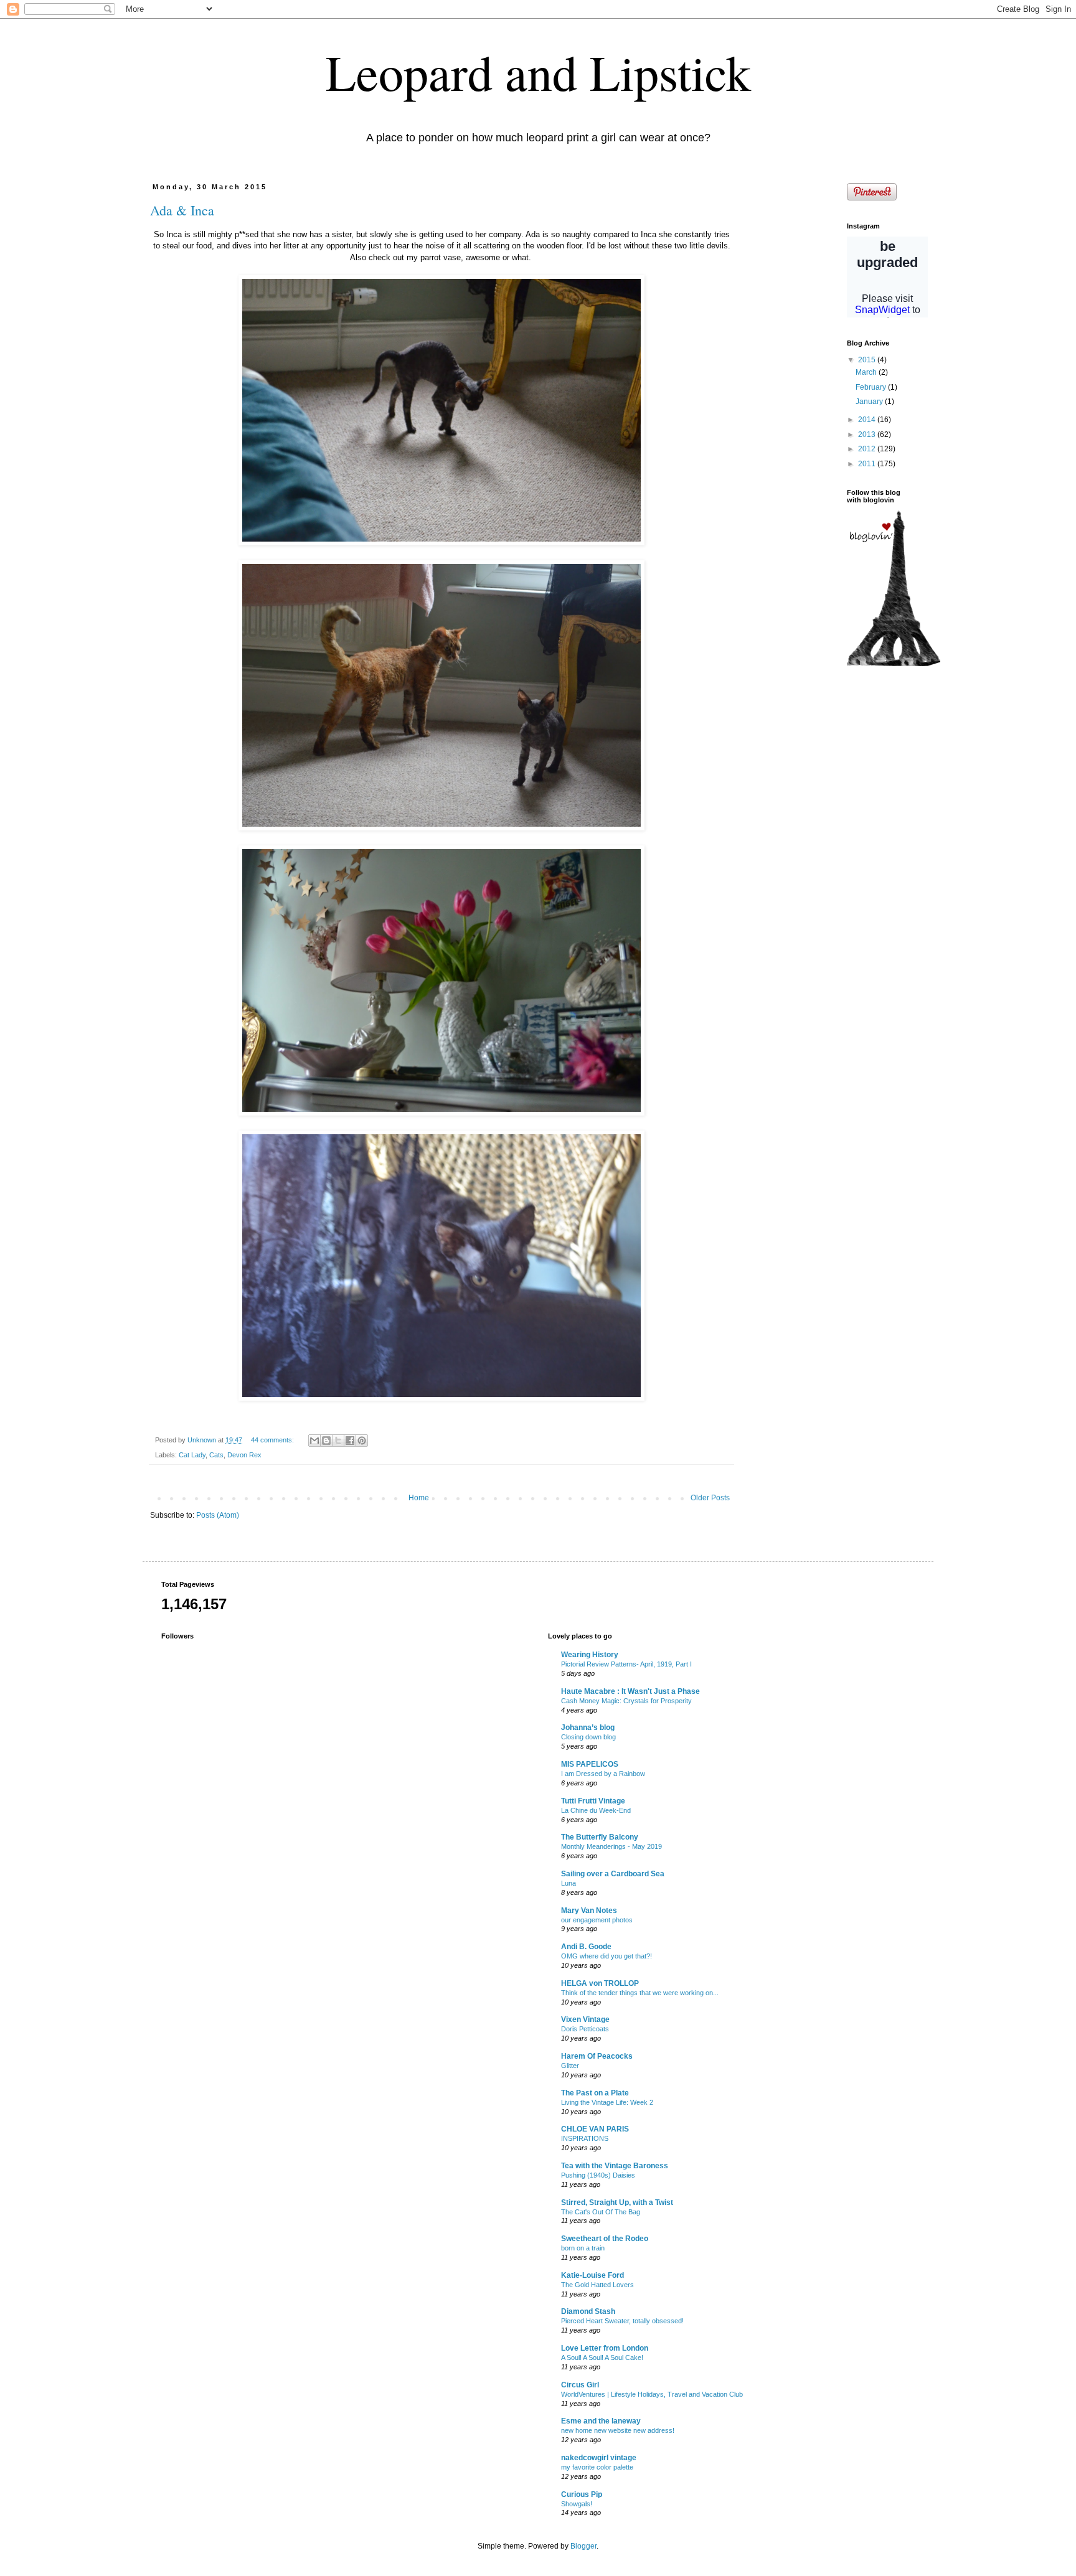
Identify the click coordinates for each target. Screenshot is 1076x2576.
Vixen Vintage (585, 2019)
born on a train (583, 2248)
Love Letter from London (605, 2348)
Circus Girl (580, 2385)
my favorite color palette (597, 2467)
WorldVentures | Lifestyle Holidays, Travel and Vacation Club (652, 2394)
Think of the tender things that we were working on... (640, 1993)
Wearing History (590, 1655)
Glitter (570, 2066)
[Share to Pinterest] (362, 1441)
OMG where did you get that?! (606, 1956)
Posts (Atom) (218, 1515)
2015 (868, 360)
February (872, 387)
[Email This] (314, 1441)
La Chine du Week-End (596, 1810)
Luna (569, 1883)
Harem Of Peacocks (597, 2056)
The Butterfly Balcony (600, 1837)
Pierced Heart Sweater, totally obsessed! (622, 2321)
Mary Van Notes (589, 1911)
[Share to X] (338, 1441)
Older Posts (710, 1498)
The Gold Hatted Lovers (597, 2285)
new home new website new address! (618, 2430)
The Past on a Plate (595, 2093)
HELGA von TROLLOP (600, 1983)
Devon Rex (244, 1455)
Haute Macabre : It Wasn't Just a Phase (630, 1691)
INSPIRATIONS (585, 2138)
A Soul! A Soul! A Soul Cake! (602, 2357)
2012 (868, 449)
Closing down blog (588, 1737)
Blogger (583, 2546)
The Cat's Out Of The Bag (601, 2212)
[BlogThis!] (326, 1441)
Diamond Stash (588, 2311)
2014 (868, 420)
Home (419, 1498)
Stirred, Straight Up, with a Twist (617, 2202)
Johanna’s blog (588, 1728)
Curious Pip (582, 2494)
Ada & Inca (182, 210)
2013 (868, 435)
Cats (216, 1455)
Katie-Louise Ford (592, 2275)
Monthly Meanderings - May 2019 (611, 1846)
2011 (868, 464)
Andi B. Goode (586, 1947)
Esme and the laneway (601, 2421)
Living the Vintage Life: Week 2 (607, 2102)
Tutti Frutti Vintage (593, 1801)
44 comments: (273, 1440)
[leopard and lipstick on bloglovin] (894, 664)
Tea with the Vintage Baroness (615, 2166)
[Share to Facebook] (350, 1441)
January (870, 402)
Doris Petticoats (585, 2029)
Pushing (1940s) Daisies (598, 2175)
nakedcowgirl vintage (599, 2458)
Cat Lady (192, 1455)
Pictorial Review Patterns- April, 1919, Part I (626, 1664)
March (867, 372)
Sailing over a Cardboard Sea (613, 1874)
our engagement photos (597, 1920)
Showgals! (577, 2504)
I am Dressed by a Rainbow (603, 1774)
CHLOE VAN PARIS (595, 2129)
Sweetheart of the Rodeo (605, 2239)
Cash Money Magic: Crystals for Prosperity (626, 1701)
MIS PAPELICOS (590, 1764)
